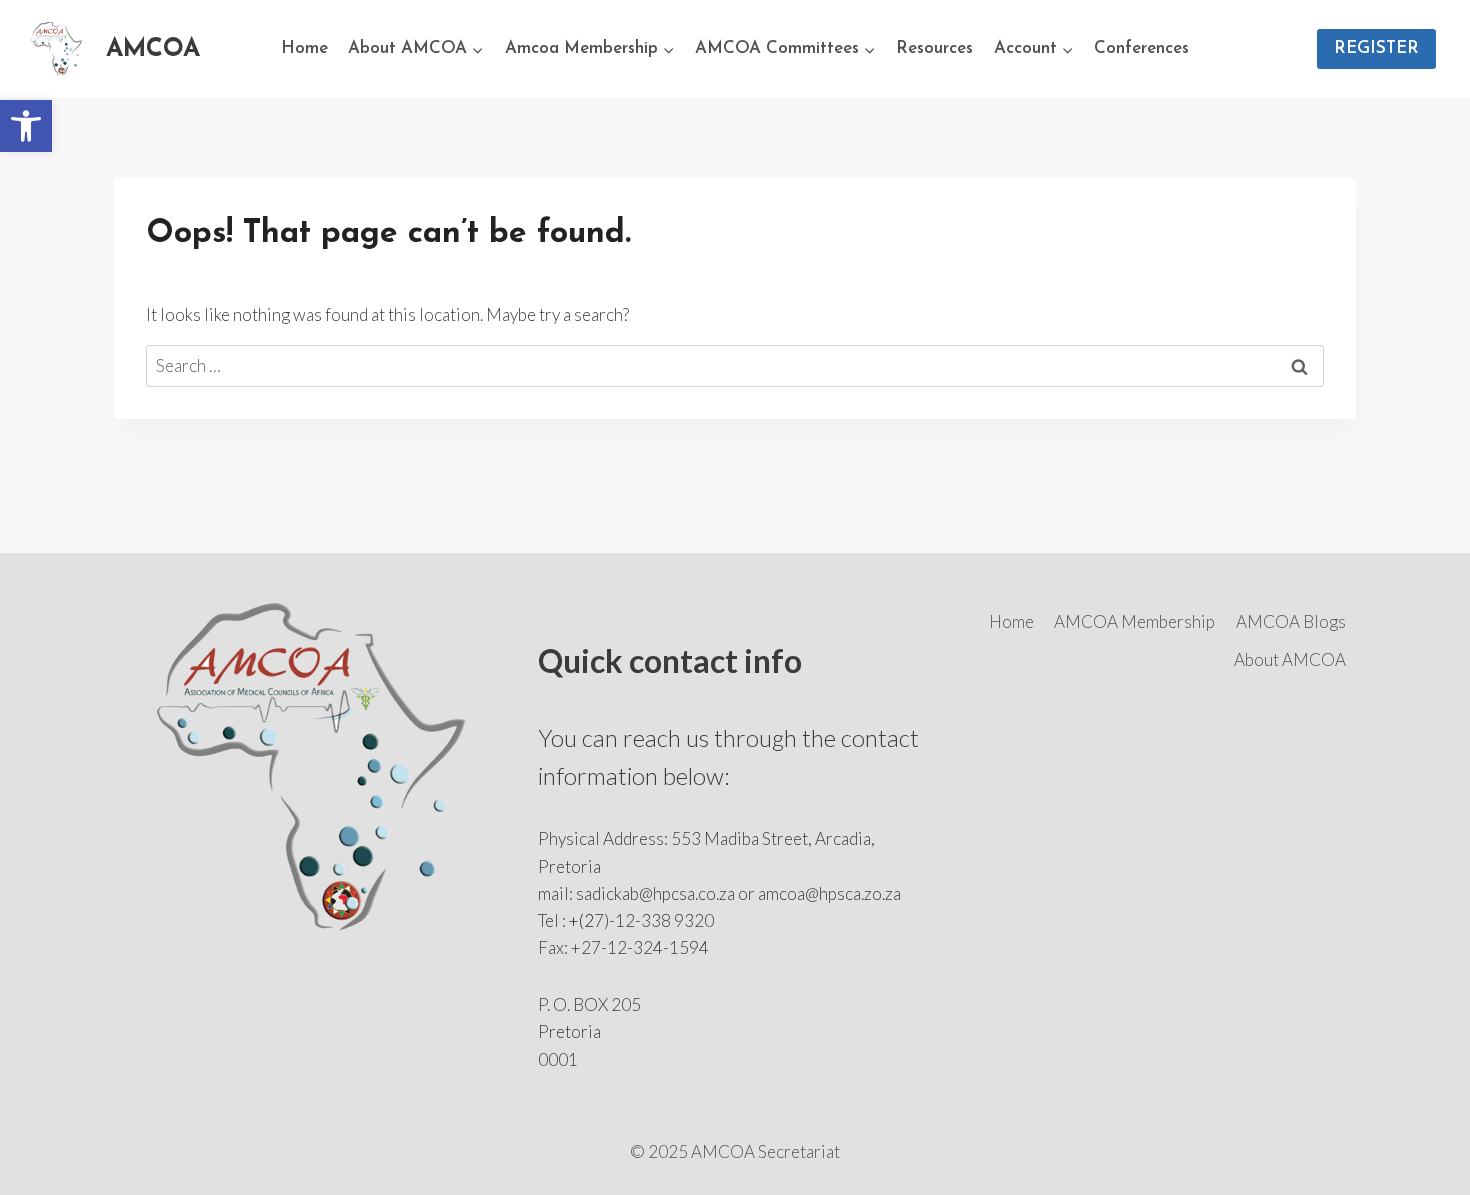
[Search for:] (735, 365)
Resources (934, 48)
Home (304, 48)
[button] (26, 126)
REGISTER (1376, 48)
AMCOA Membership (1134, 621)
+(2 (581, 920)
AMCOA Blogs (1291, 621)
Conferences (1141, 48)
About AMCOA (1290, 659)
